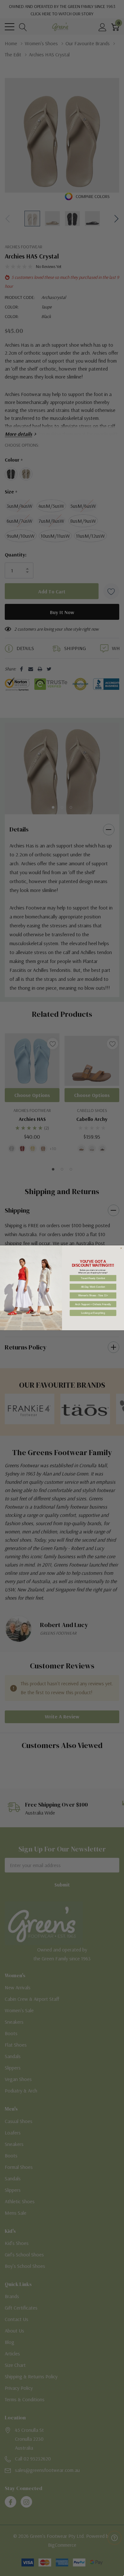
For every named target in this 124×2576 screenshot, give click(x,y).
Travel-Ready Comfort (93, 1278)
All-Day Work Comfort (93, 1287)
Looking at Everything (93, 1313)
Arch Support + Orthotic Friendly (93, 1304)
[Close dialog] (121, 1249)
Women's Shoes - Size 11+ (93, 1296)
